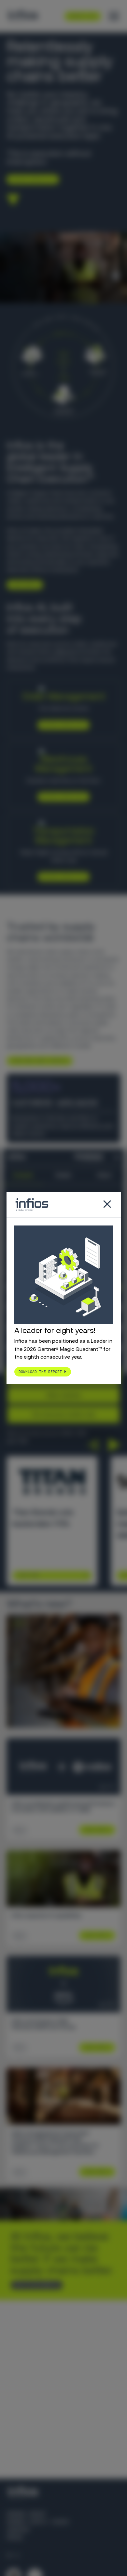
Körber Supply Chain (37, 2522)
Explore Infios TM (61, 877)
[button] (92, 1445)
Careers (18, 2530)
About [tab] (104, 1175)
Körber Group (26, 2514)
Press (15, 2538)
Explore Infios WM (61, 797)
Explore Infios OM (61, 725)
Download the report (40, 1372)
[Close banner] (117, 1157)
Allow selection (64, 1395)
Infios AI (64, 652)
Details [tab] (64, 1175)
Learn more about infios (37, 1061)
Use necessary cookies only (63, 1414)
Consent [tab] (23, 1175)
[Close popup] (107, 1205)
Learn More (28, 1575)
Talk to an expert (34, 2285)
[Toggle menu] (114, 16)
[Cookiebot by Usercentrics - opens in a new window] (77, 1157)
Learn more (22, 585)
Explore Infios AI (30, 179)
